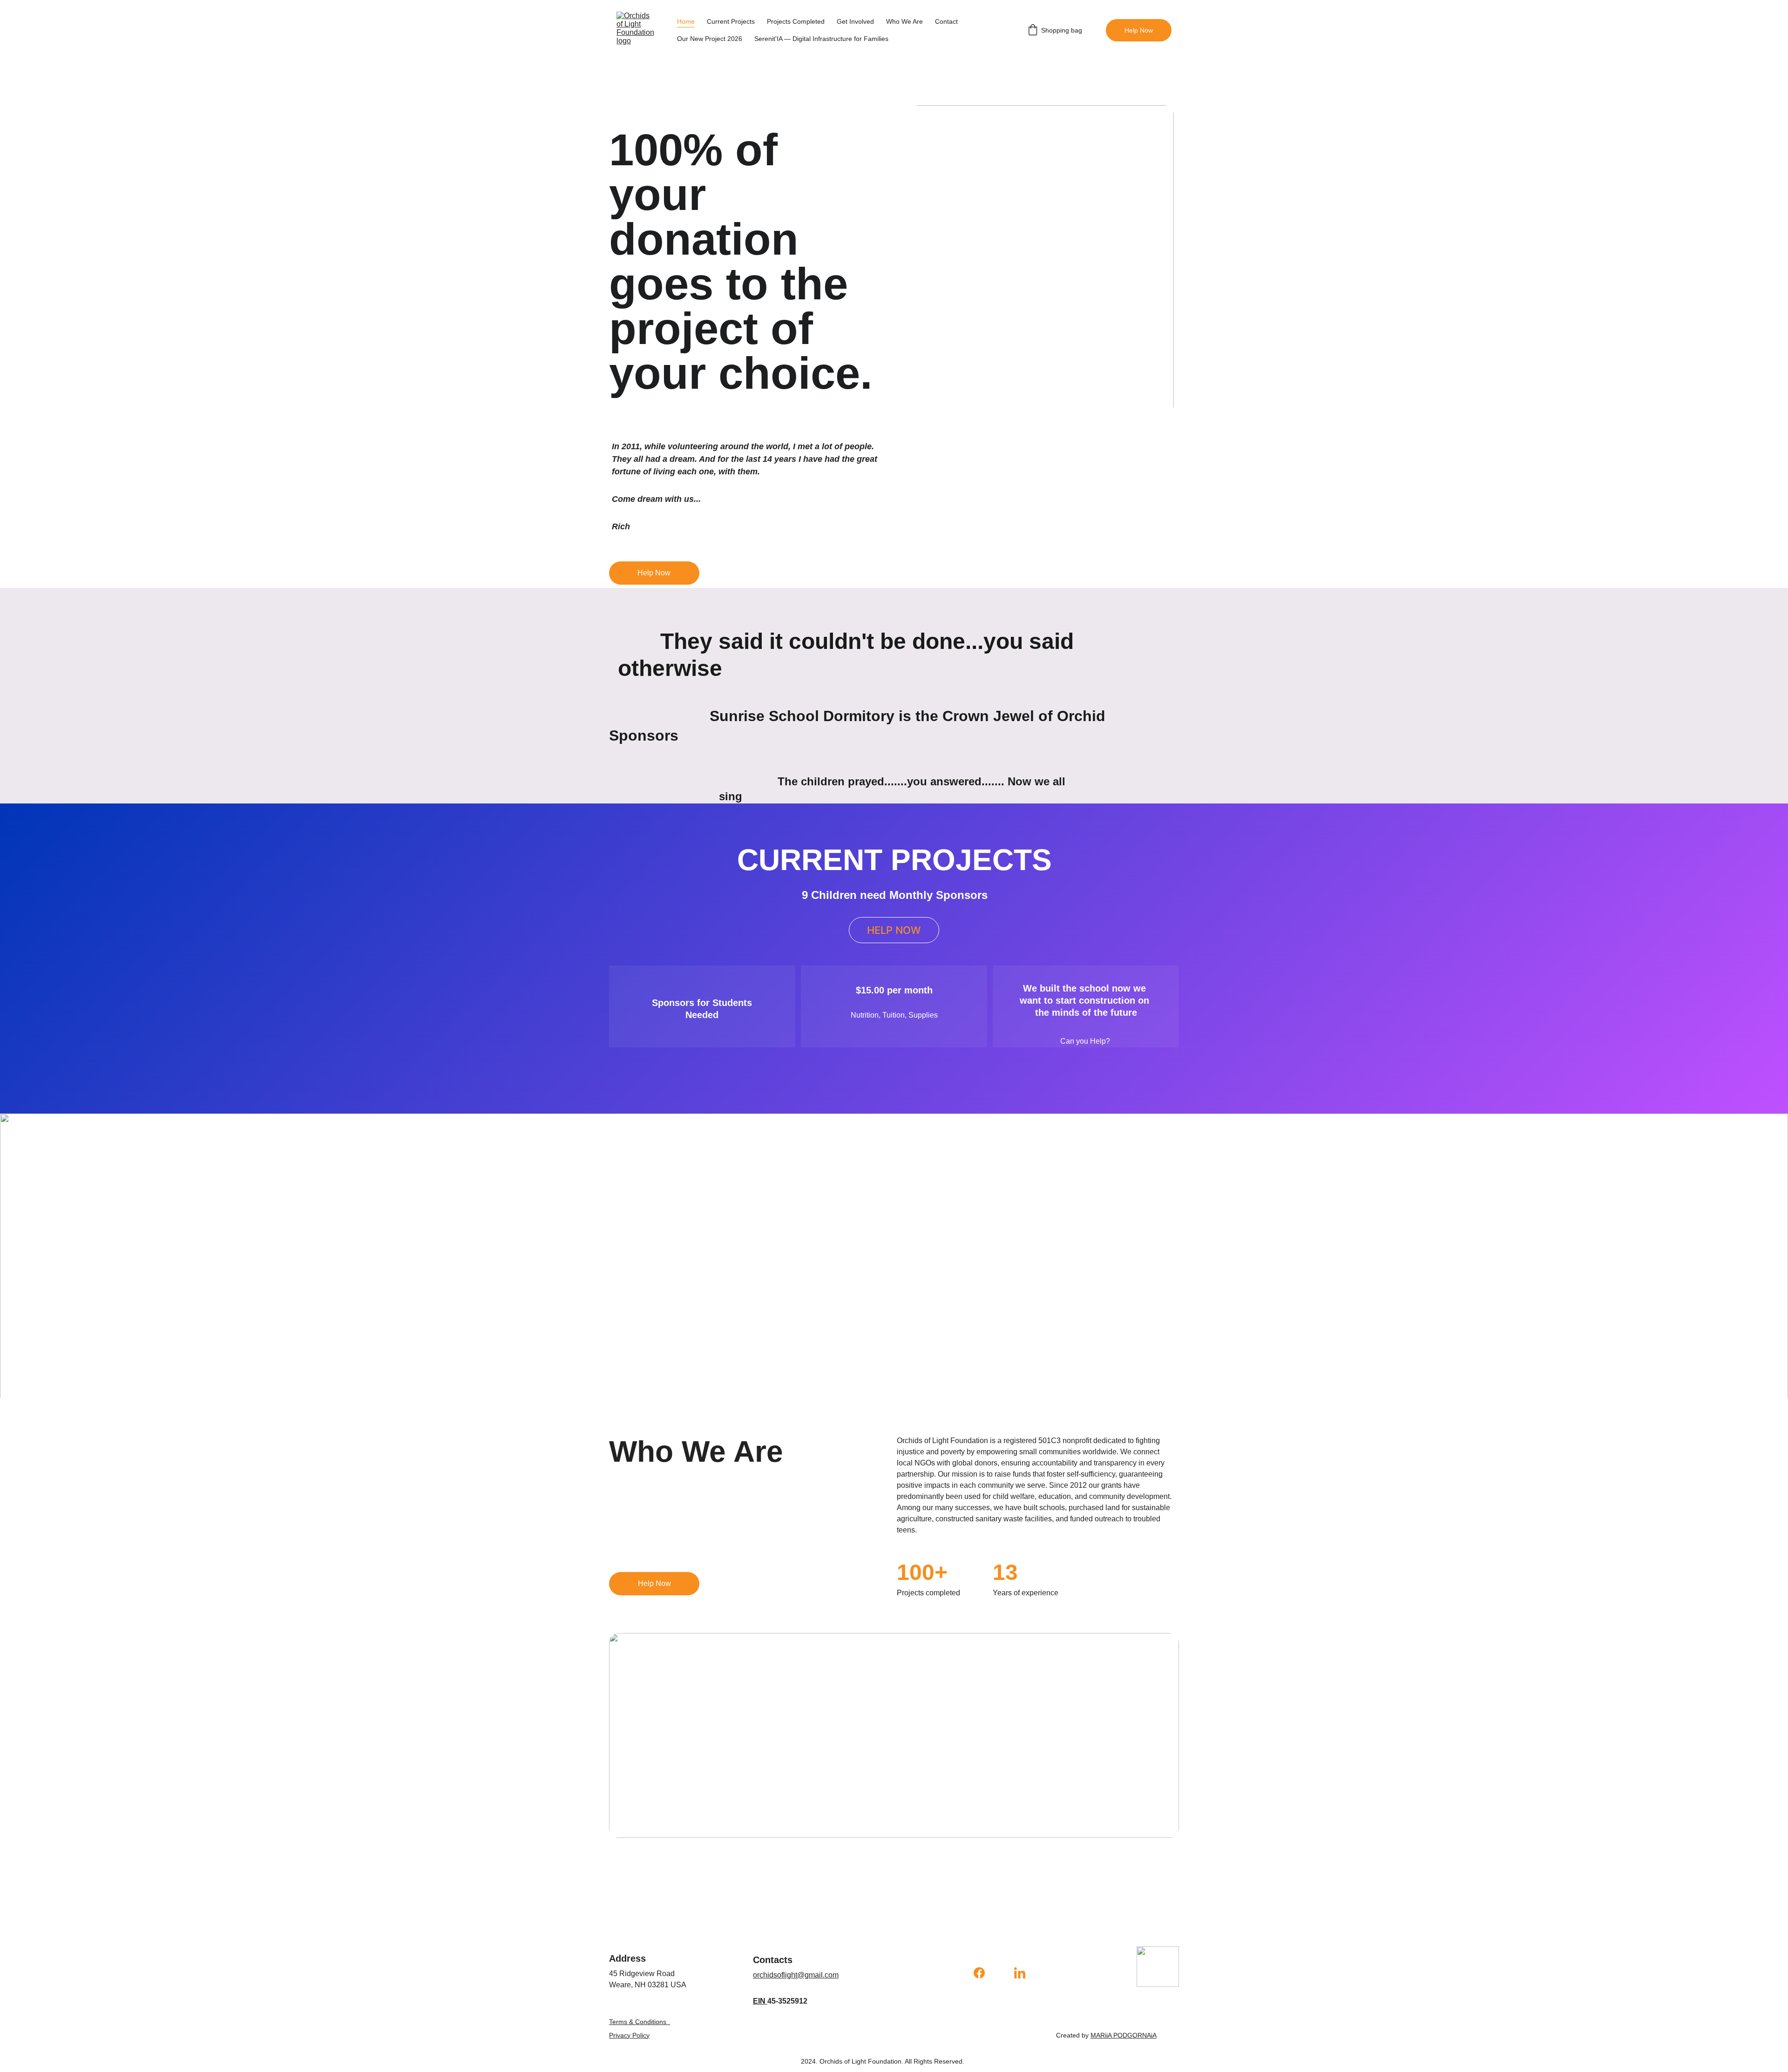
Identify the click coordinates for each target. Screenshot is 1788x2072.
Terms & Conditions (638, 2022)
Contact (946, 21)
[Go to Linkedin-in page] (1020, 1973)
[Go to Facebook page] (984, 1973)
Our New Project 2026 (710, 39)
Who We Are (904, 21)
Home (686, 21)
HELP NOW (894, 930)
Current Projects (731, 21)
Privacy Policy (629, 2035)
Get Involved (855, 21)
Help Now (1139, 30)
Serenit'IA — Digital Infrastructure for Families (821, 39)
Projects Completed (796, 21)
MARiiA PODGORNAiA (1124, 2035)
